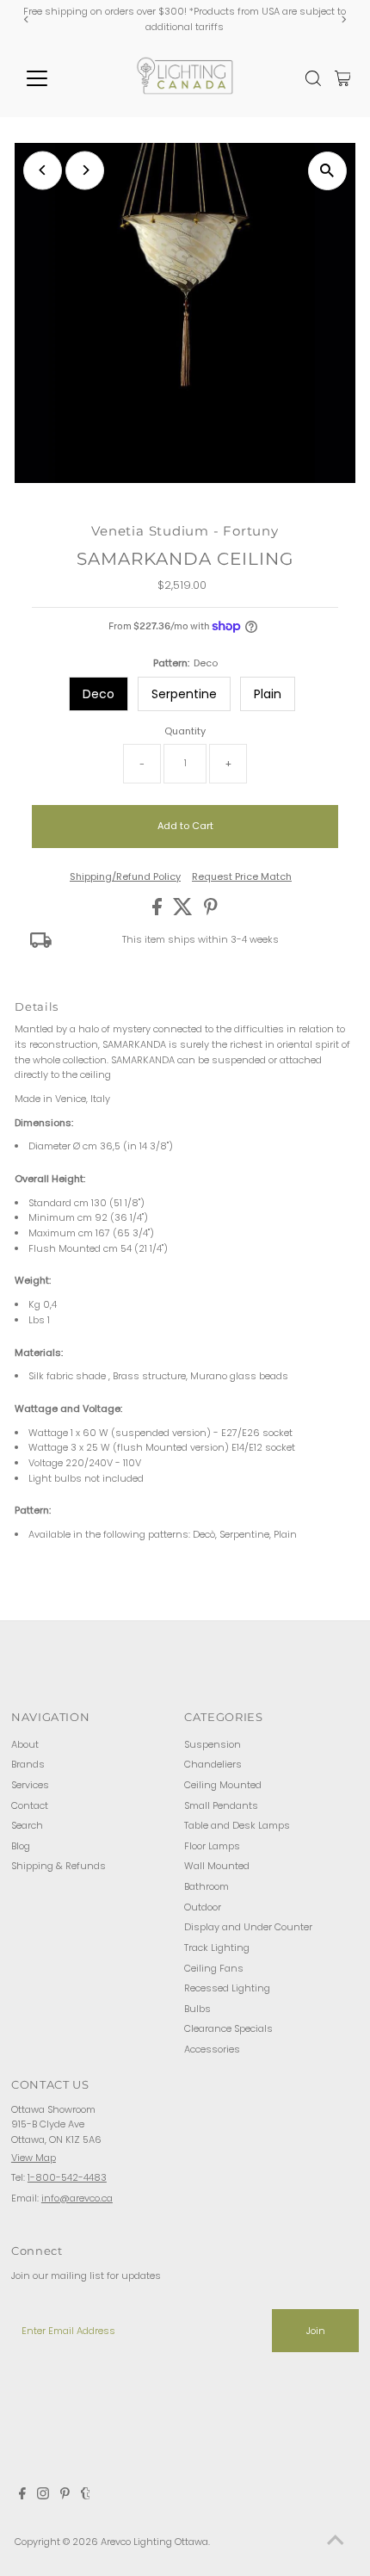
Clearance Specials (228, 2028)
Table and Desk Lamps (237, 1825)
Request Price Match (242, 877)
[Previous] (27, 19)
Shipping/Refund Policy (125, 877)
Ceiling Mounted (223, 1785)
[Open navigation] (55, 78)
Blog (21, 1846)
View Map (34, 2158)
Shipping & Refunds (59, 1866)
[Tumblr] (86, 2496)
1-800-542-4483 (67, 2177)
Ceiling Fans (214, 1968)
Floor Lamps (212, 1846)
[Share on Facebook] (158, 912)
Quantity (185, 731)
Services (30, 1785)
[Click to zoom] (327, 171)
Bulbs (197, 2009)
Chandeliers (213, 1764)
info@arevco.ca (77, 2198)
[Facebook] (22, 2496)
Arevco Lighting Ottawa (154, 2542)
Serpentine (184, 694)
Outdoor (203, 1907)
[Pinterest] (65, 2496)
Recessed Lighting (227, 1988)
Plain (268, 694)
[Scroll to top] (336, 2542)
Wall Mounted (217, 1866)
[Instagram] (43, 2496)
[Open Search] (313, 78)
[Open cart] (343, 78)
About (25, 1744)
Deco (99, 694)
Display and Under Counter (248, 1927)
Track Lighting (217, 1947)
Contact (30, 1805)
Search (27, 1825)
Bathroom (207, 1886)
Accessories (212, 2049)
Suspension (213, 1744)
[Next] (343, 19)
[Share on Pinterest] (211, 912)
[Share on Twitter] (184, 912)
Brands (28, 1764)
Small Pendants (221, 1805)
